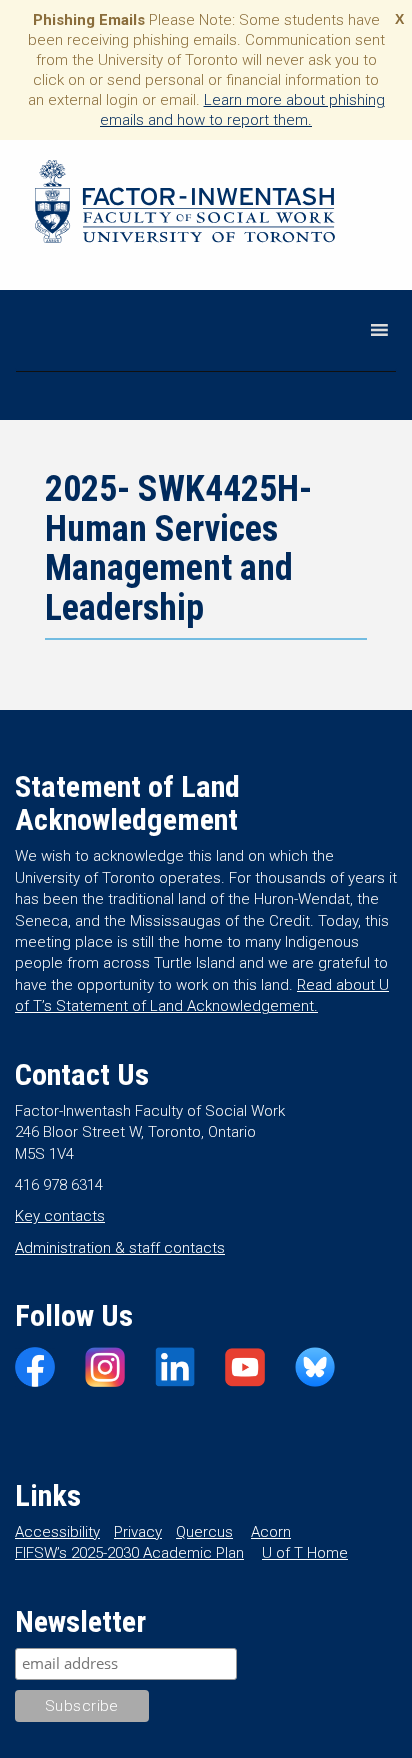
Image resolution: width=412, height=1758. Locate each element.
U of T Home (305, 1553)
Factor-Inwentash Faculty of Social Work (185, 205)
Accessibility (57, 1532)
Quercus (204, 1532)
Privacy (138, 1532)
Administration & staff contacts (120, 1248)
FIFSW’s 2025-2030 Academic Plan (129, 1553)
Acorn (271, 1532)
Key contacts (60, 1216)
